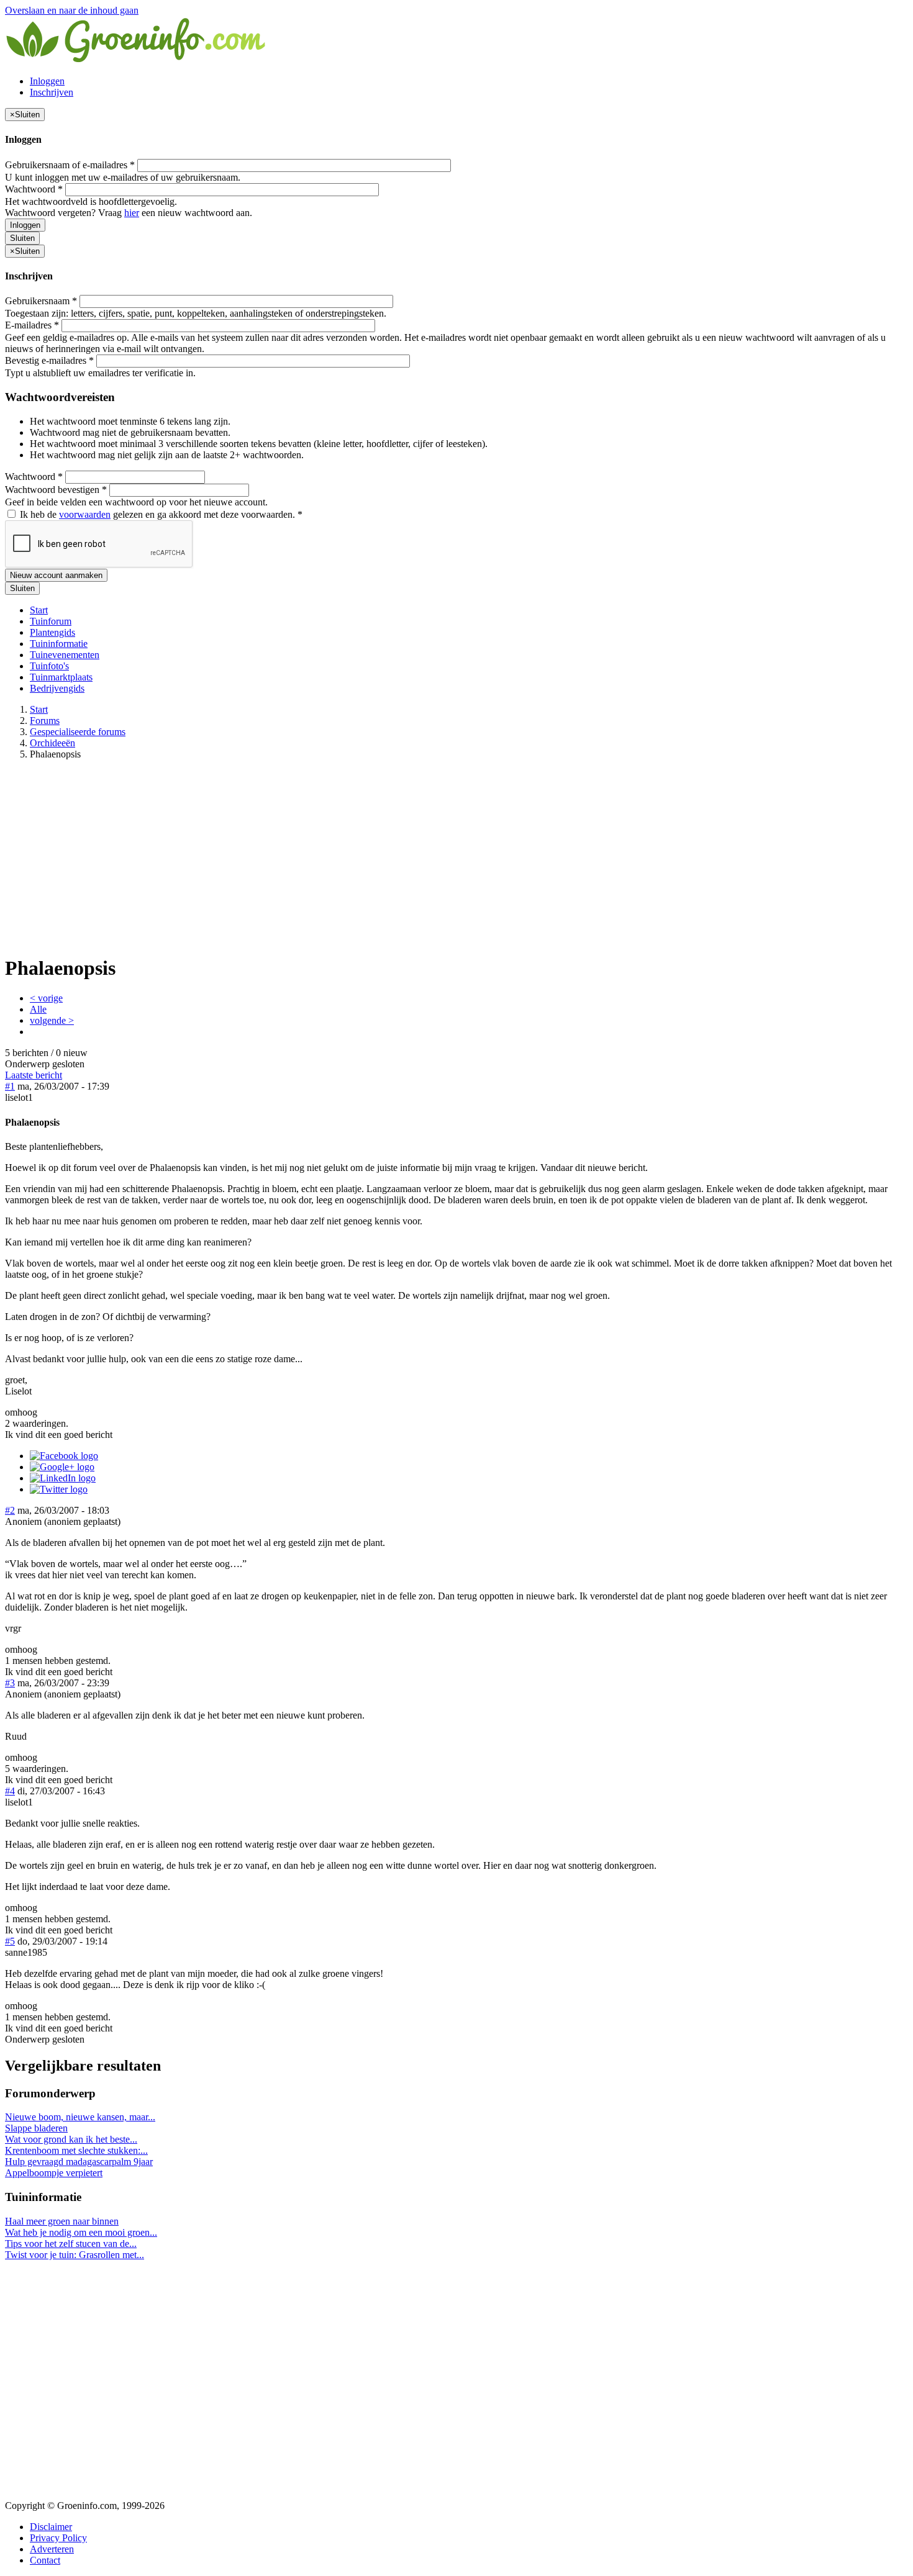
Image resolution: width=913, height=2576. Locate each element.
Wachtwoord (34, 189)
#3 (10, 1683)
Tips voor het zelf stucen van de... (71, 2244)
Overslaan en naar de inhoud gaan (72, 10)
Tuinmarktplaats (61, 677)
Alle (38, 1009)
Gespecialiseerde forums (78, 732)
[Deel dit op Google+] (62, 1467)
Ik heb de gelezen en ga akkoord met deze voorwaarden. (160, 514)
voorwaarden (85, 514)
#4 (10, 1791)
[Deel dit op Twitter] (59, 1489)
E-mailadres (32, 325)
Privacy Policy (58, 2538)
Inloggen (47, 81)
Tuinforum (51, 621)
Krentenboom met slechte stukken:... (76, 2150)
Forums (45, 721)
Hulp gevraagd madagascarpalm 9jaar (79, 2162)
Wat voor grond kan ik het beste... (71, 2139)
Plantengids (52, 632)
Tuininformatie (59, 644)
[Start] (137, 60)
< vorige (46, 998)
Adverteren (52, 2549)
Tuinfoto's (49, 666)
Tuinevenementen (65, 655)
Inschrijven (52, 92)
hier (132, 213)
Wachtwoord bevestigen (56, 490)
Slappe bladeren (36, 2128)
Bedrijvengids (57, 688)
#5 (10, 1941)
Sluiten (22, 238)
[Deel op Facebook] (64, 1456)
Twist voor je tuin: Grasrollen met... (75, 2255)
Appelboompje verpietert (54, 2173)
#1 (10, 1086)
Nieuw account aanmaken (56, 575)
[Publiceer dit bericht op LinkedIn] (63, 1478)
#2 (10, 1510)
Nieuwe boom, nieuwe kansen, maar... (80, 2117)
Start (39, 610)
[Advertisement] (457, 857)
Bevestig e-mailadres (49, 360)
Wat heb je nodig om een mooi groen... (81, 2232)
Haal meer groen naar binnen (62, 2221)
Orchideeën (52, 743)
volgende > (52, 1020)
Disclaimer (51, 2527)
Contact (45, 2560)
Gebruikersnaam (41, 301)
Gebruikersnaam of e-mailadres (70, 165)
